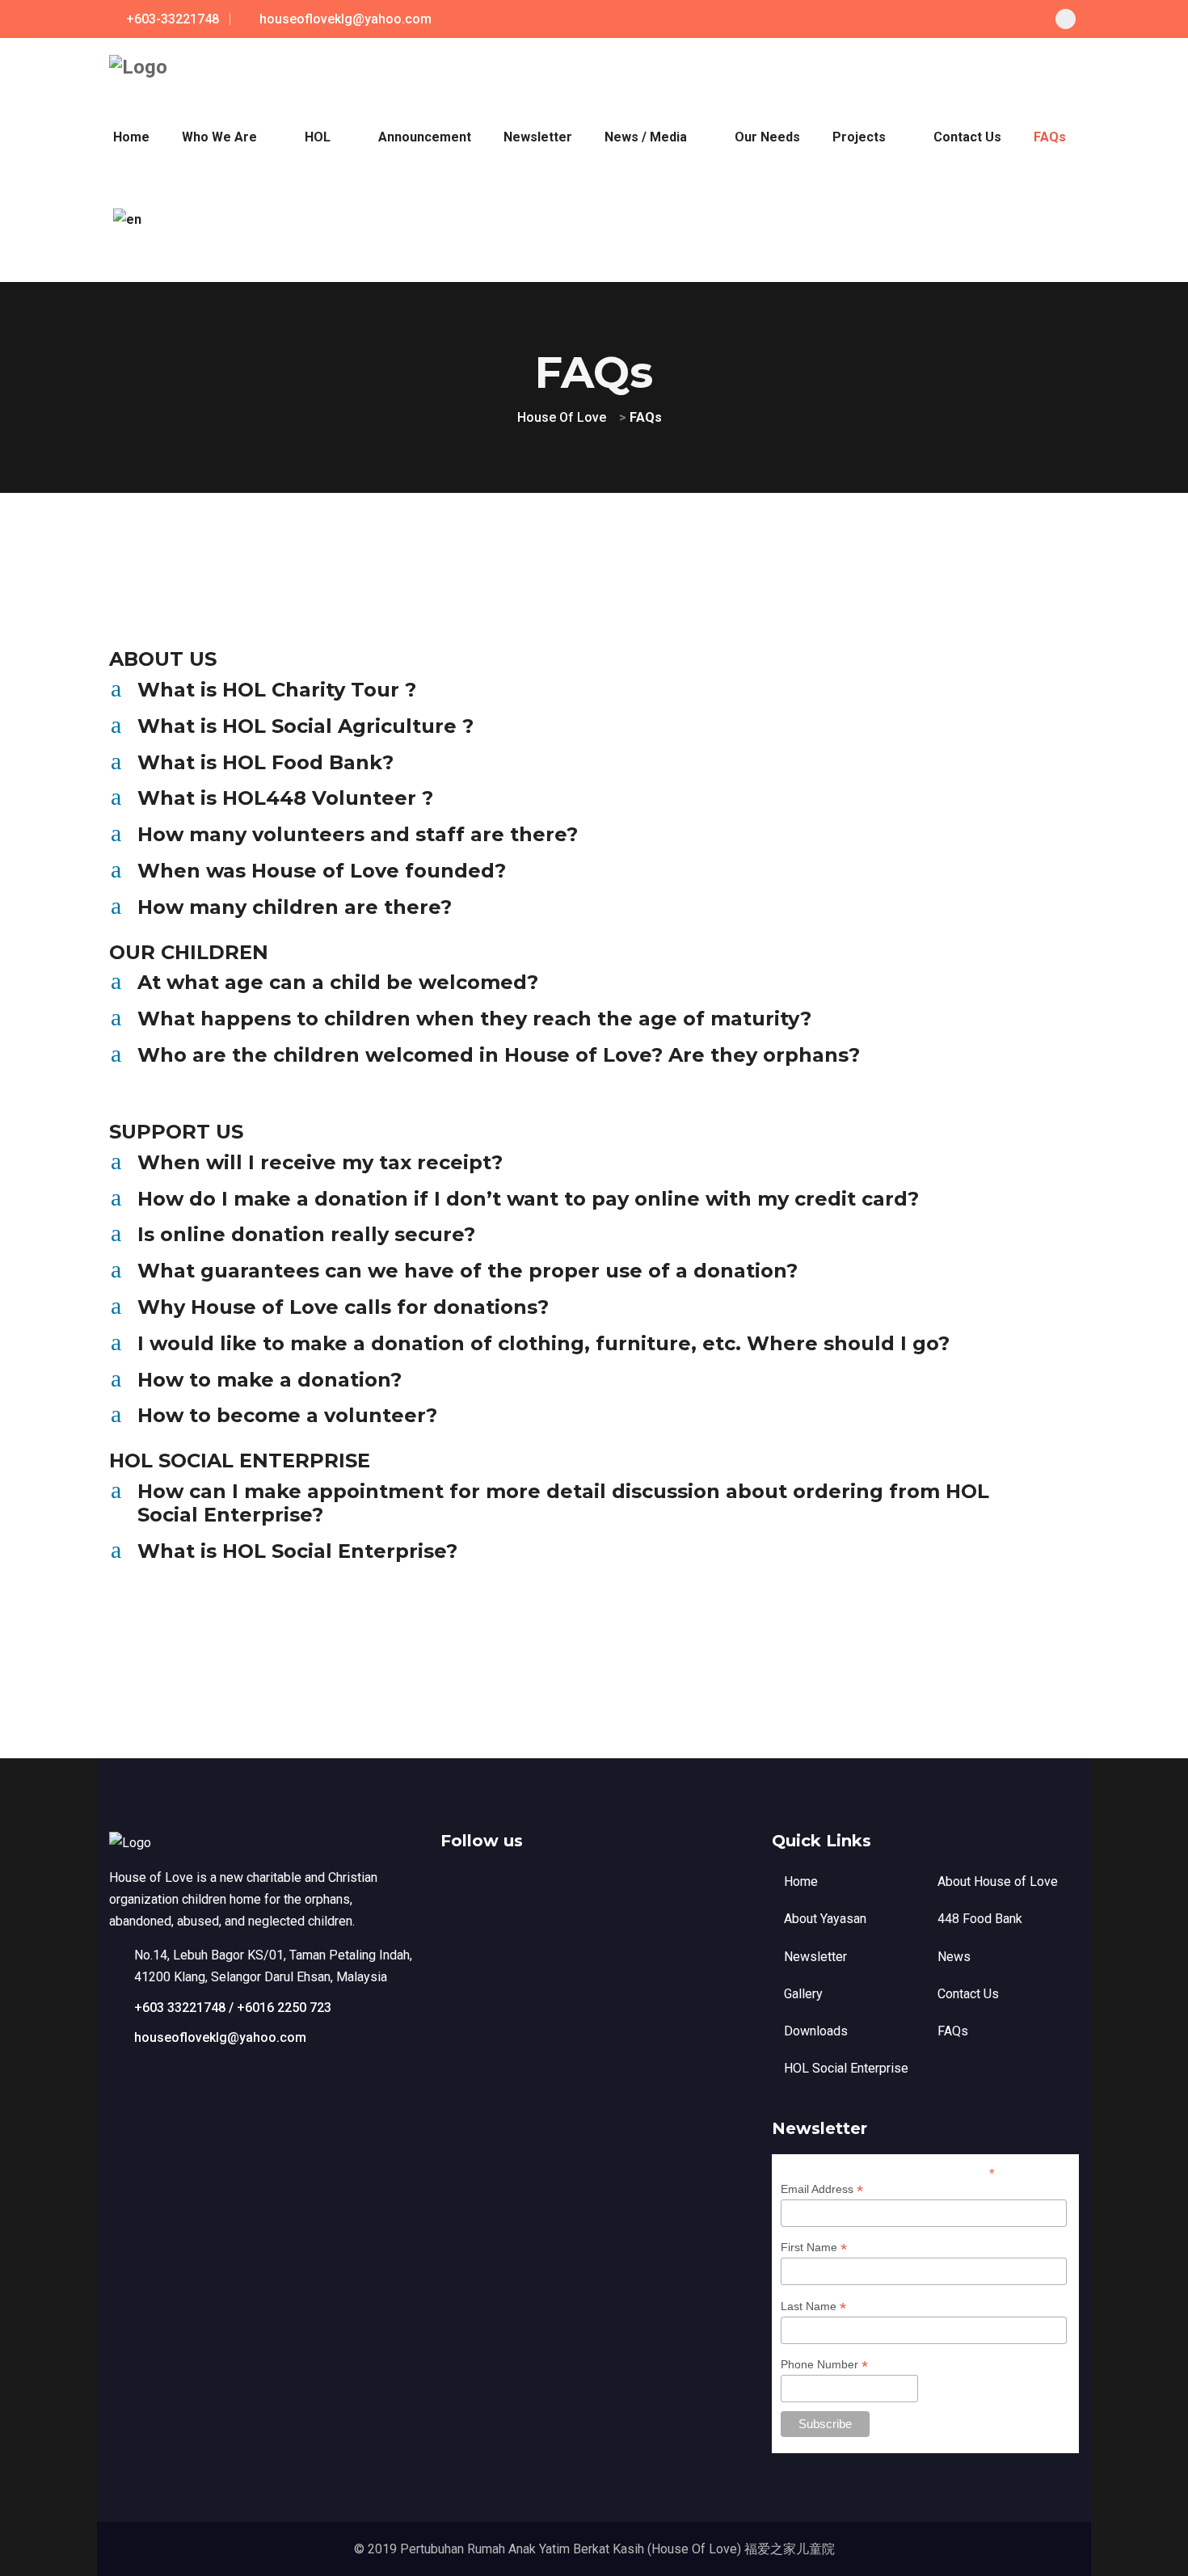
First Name (814, 2248)
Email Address (822, 2189)
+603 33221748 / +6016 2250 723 (233, 2008)
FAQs (953, 2031)
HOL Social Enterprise (846, 2068)
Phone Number (824, 2365)
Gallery (803, 1994)
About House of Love (998, 1881)
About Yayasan (825, 1919)
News (954, 1957)
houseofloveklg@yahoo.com (220, 2037)
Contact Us (968, 1994)
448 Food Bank (980, 1919)
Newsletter (815, 1957)
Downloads (816, 2031)
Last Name (813, 2307)
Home (801, 1881)
